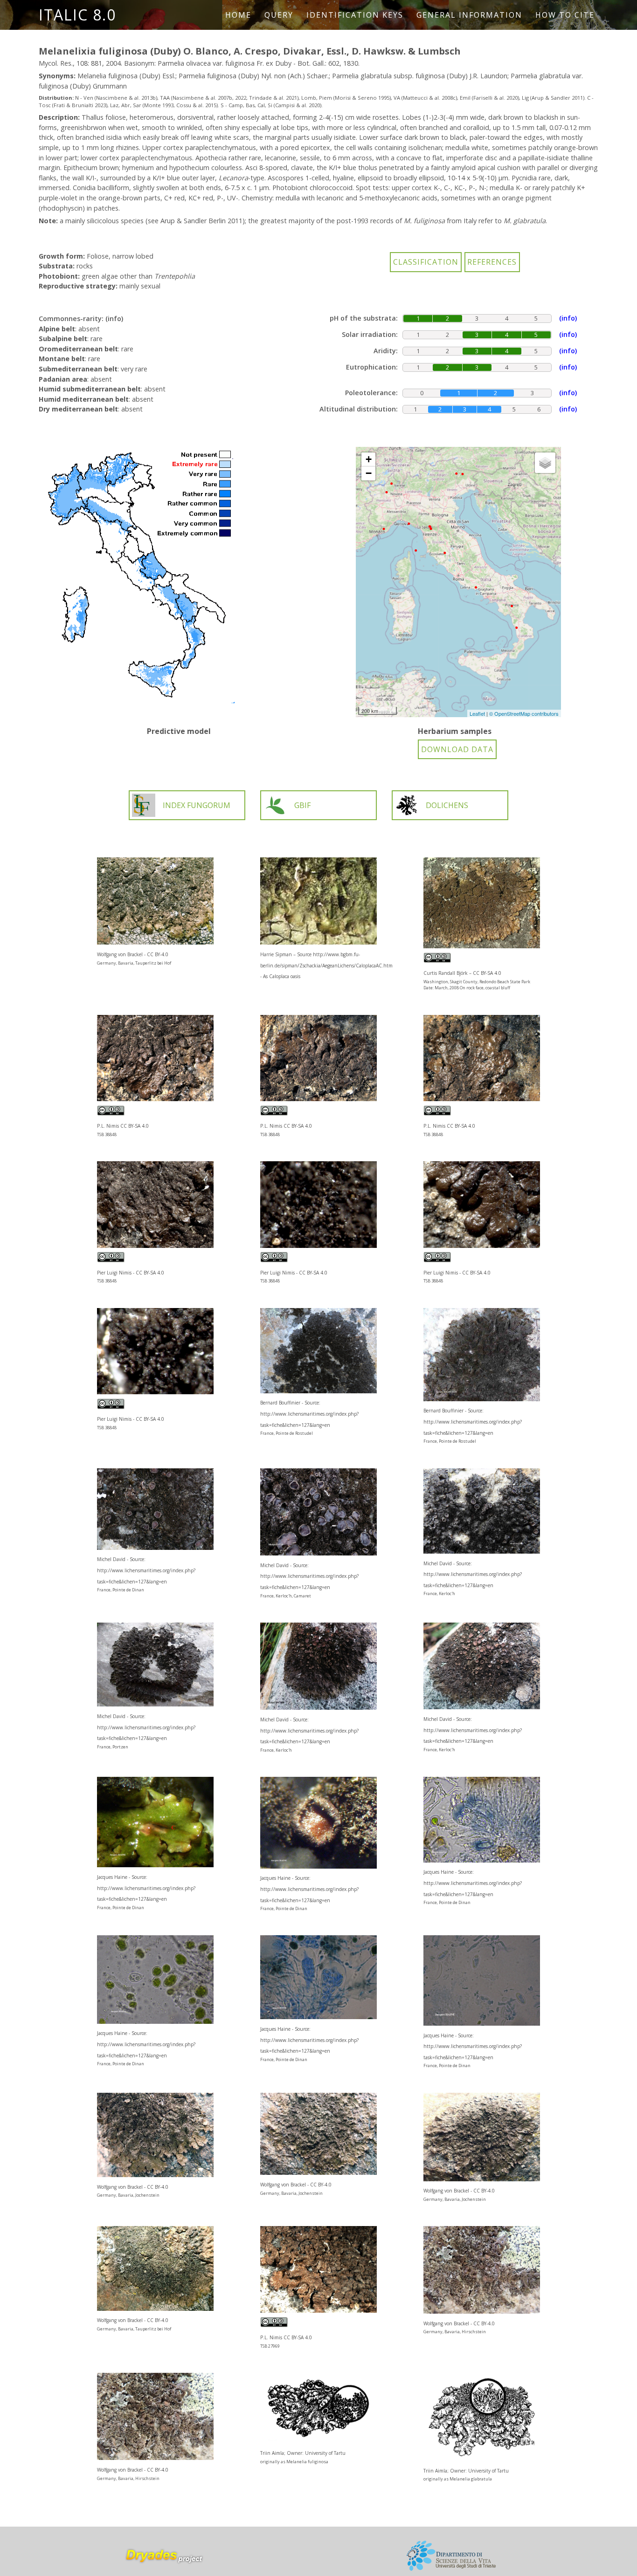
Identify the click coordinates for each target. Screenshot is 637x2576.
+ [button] (369, 459)
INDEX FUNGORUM (197, 805)
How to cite (565, 15)
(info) (114, 319)
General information (469, 15)
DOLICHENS (447, 805)
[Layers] (545, 463)
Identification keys (355, 15)
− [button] (369, 473)
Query (279, 15)
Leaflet (477, 713)
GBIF (302, 805)
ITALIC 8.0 (77, 15)
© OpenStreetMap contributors (524, 713)
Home (238, 15)
